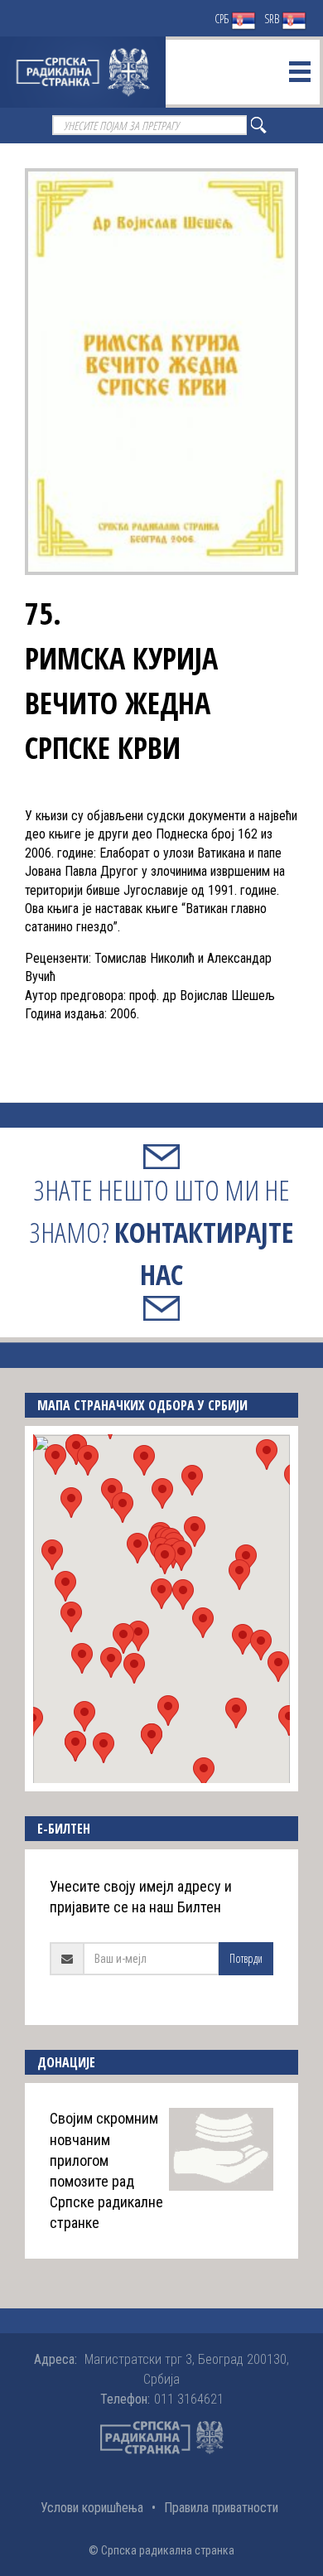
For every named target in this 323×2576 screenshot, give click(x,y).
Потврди (246, 1958)
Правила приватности (221, 2508)
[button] (161, 1594)
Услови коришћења (92, 2508)
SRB (273, 19)
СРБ (223, 19)
